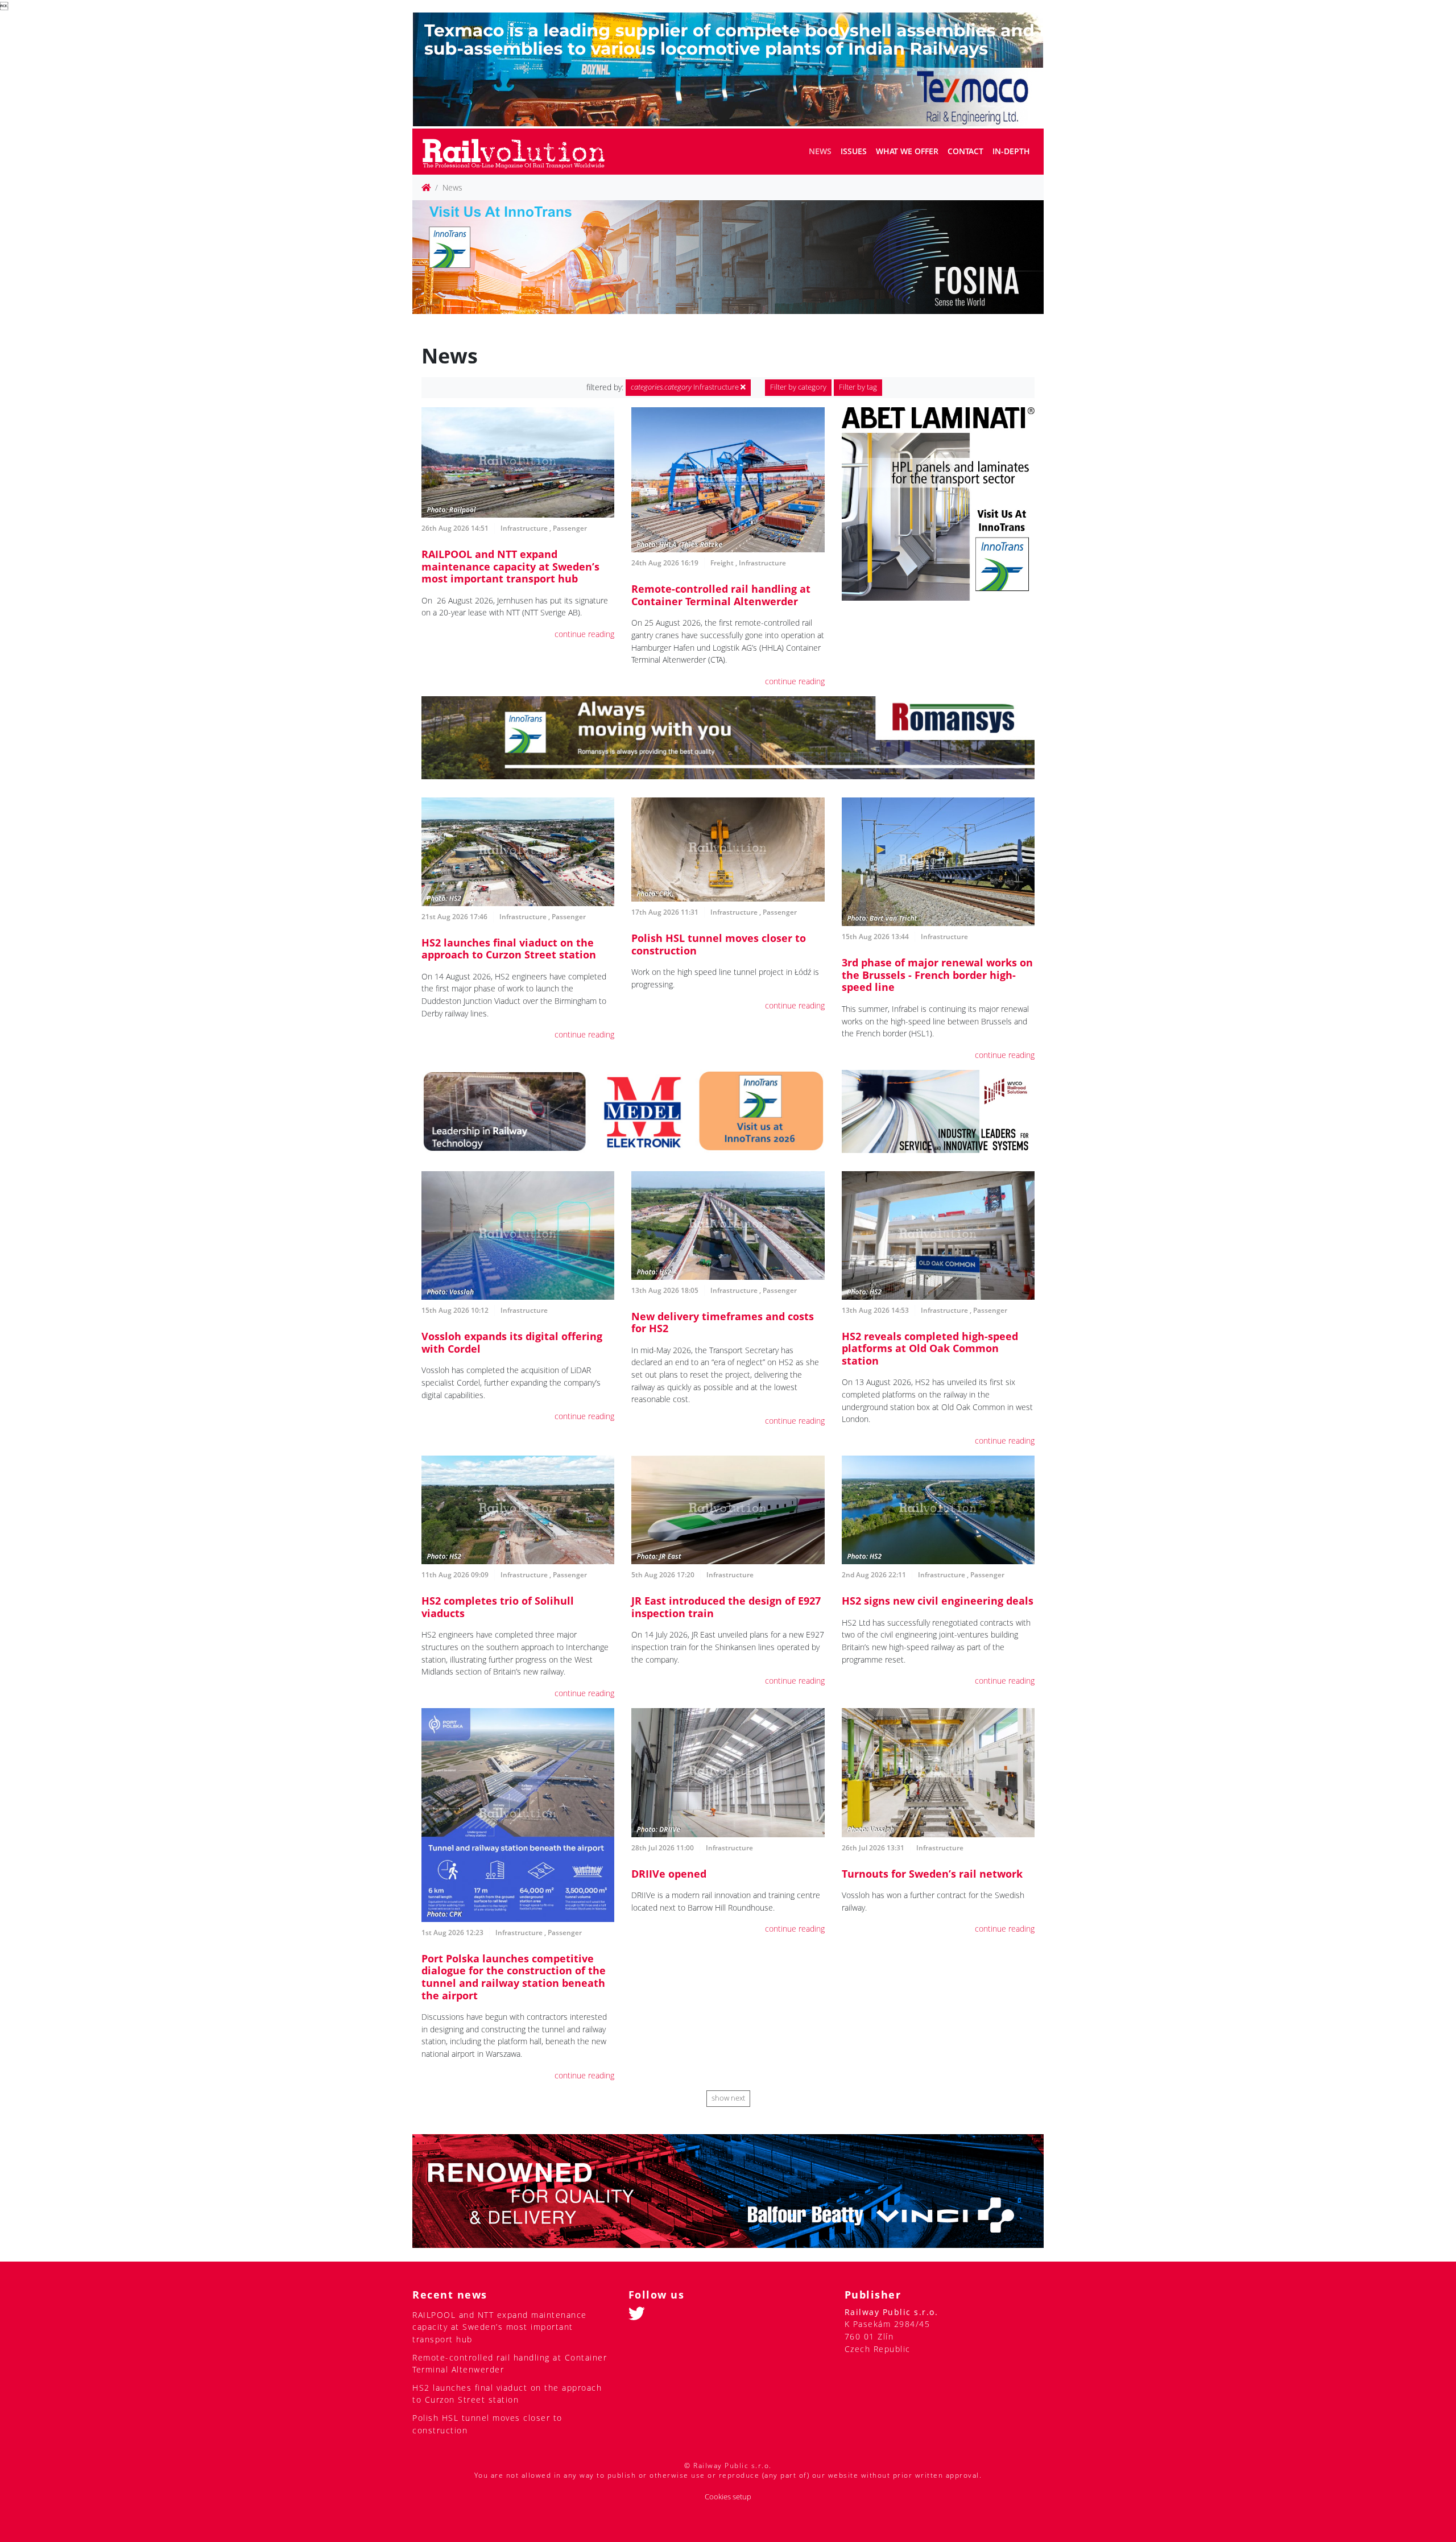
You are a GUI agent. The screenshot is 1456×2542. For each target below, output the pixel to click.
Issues (854, 151)
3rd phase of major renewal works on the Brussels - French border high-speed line (937, 975)
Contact (965, 151)
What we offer (907, 151)
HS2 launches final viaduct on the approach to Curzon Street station (509, 949)
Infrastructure (686, 387)
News (820, 151)
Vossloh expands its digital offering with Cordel (512, 1342)
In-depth (1011, 151)
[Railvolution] (520, 152)
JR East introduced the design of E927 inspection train (726, 1607)
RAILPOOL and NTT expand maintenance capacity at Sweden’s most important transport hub (510, 566)
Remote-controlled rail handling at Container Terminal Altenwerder (721, 595)
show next (728, 2098)
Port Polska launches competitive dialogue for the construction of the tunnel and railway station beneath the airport (514, 1977)
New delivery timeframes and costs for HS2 (723, 1322)
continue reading (584, 634)
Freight (722, 563)
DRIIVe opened (669, 1874)
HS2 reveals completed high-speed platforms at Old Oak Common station (930, 1348)
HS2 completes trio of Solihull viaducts (498, 1607)
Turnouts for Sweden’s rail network (932, 1874)
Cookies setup (728, 2497)
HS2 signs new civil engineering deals (938, 1601)
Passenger (570, 528)
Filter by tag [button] (858, 387)
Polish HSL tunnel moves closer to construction (719, 944)
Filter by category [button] (798, 387)
